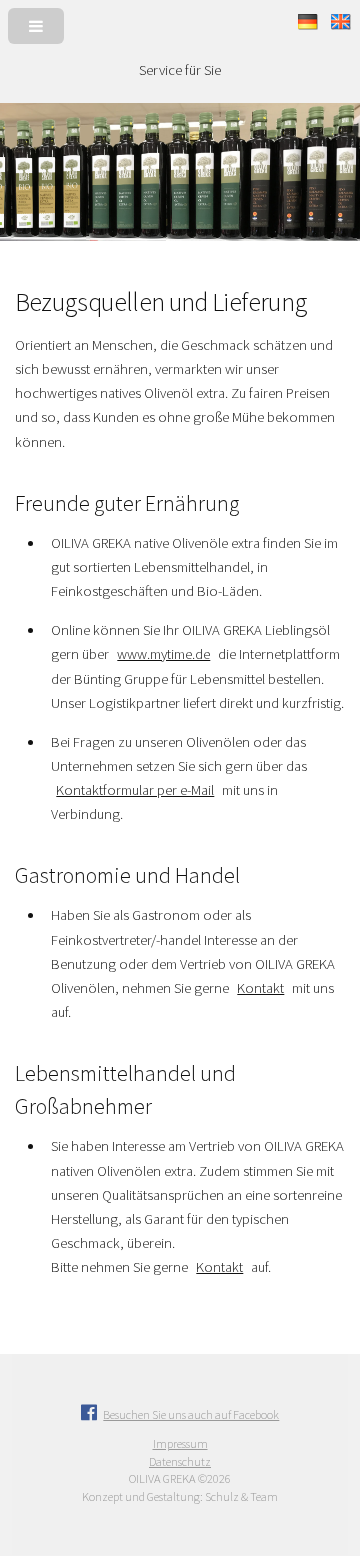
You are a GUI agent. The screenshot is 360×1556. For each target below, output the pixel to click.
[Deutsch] (309, 25)
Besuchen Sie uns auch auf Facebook (191, 1414)
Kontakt (260, 988)
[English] (341, 25)
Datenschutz (180, 1461)
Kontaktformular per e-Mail (135, 790)
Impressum (180, 1443)
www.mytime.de (163, 654)
